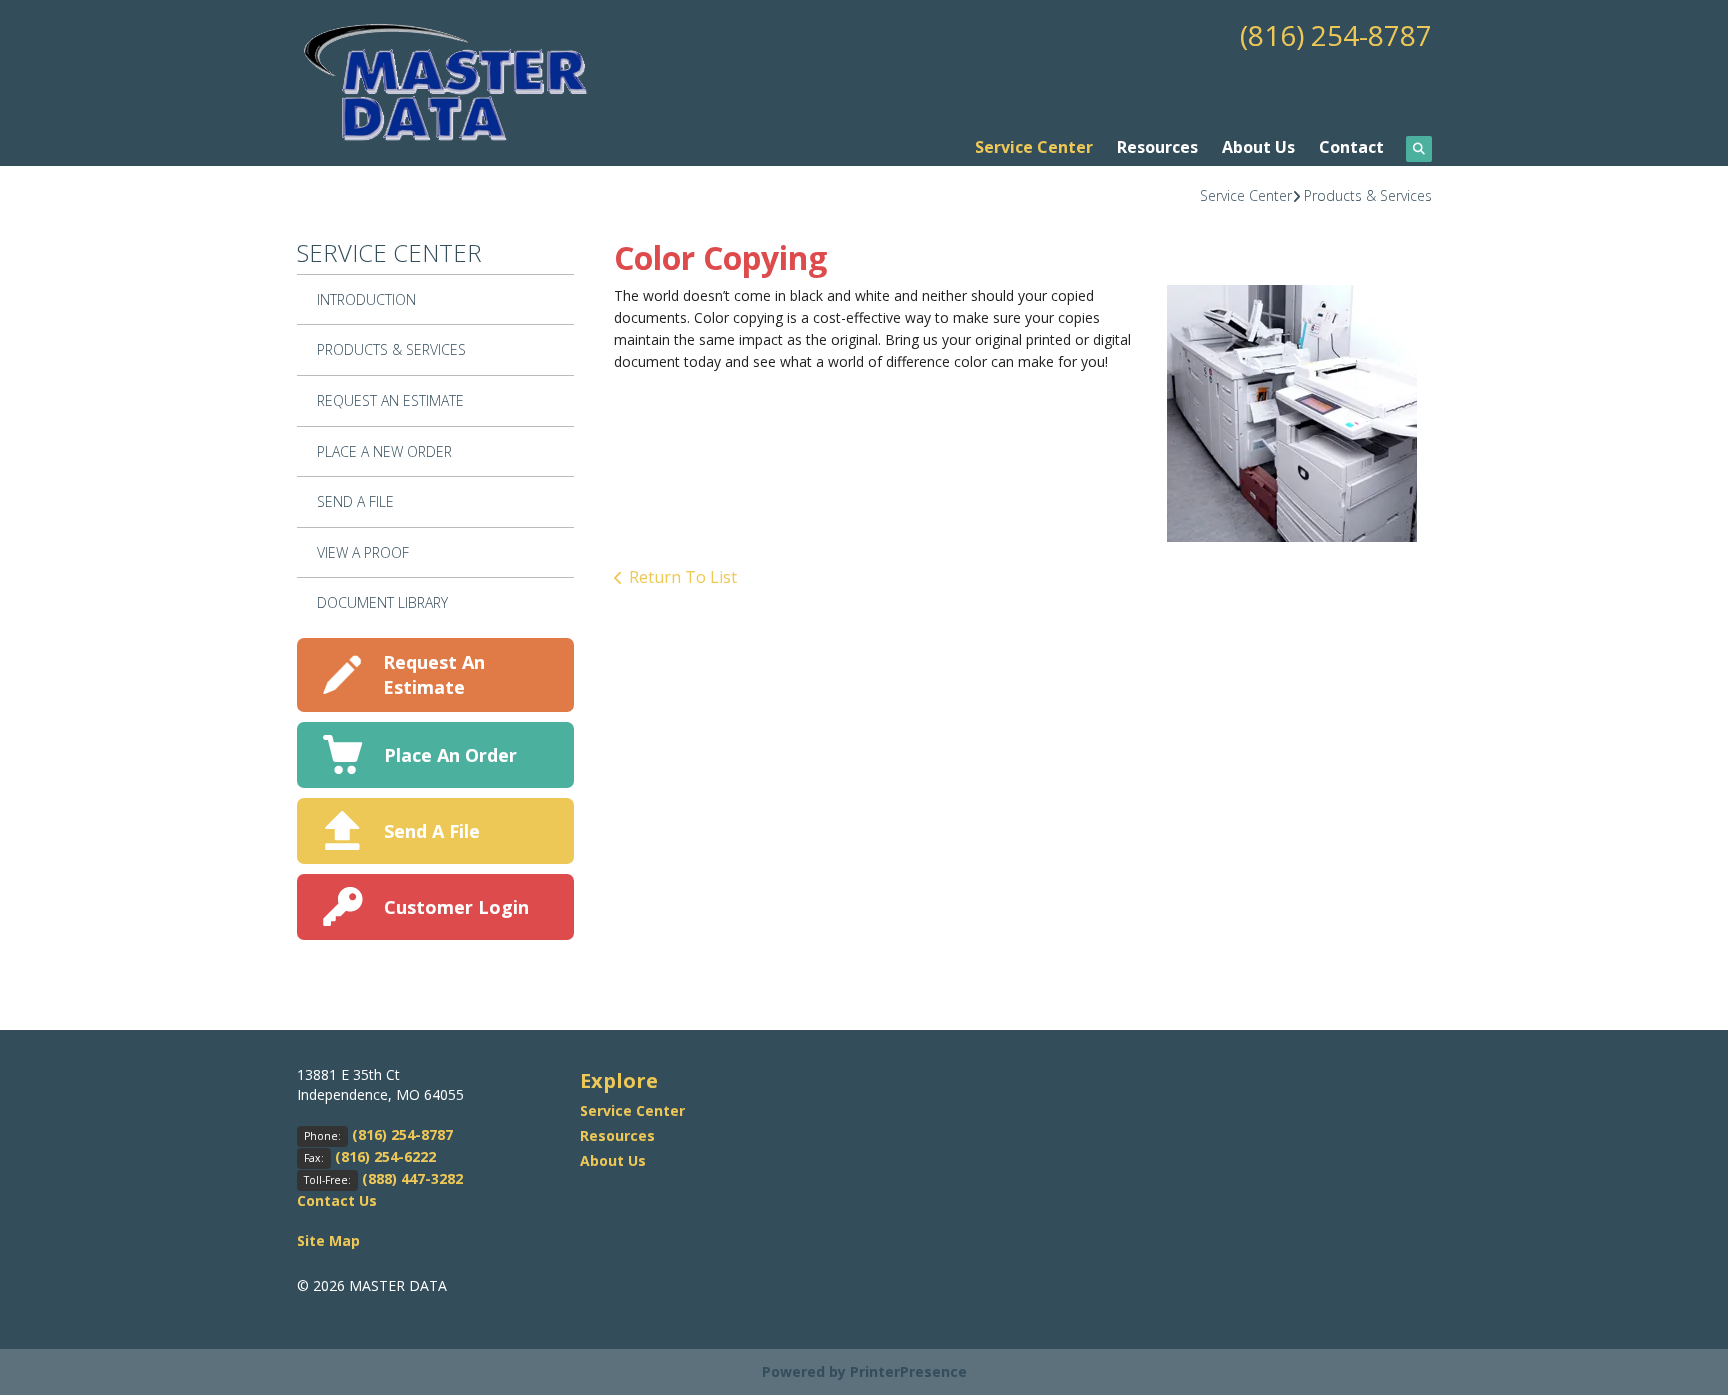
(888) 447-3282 (412, 1178)
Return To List (683, 577)
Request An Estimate (390, 400)
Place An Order (450, 755)
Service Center (1034, 147)
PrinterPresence (908, 1371)
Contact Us (337, 1200)
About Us (1258, 147)
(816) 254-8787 (1336, 35)
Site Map (328, 1240)
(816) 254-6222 (385, 1156)
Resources (1157, 147)
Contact (1351, 147)
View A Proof (363, 552)
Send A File (355, 501)
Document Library (382, 602)
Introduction (366, 299)
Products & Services (1368, 195)
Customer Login (456, 907)
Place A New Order (384, 451)
